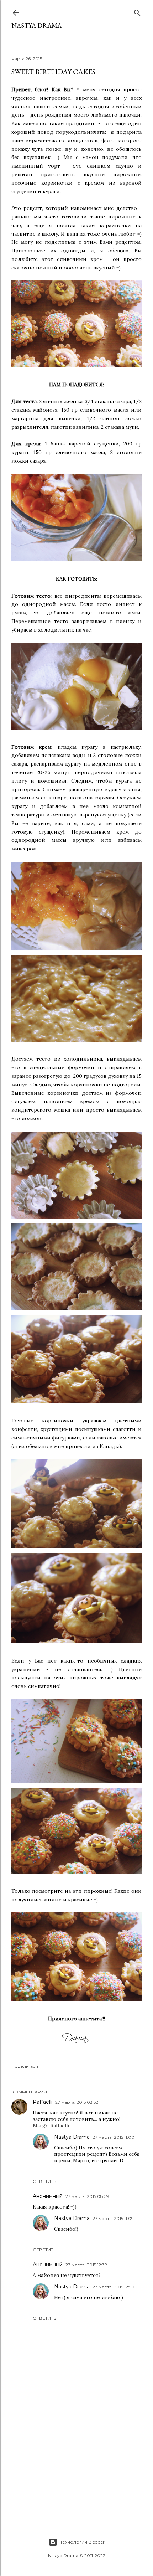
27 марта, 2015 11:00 (114, 2137)
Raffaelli (43, 2102)
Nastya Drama (72, 2137)
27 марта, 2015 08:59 (87, 2196)
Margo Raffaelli (51, 2126)
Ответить (44, 2181)
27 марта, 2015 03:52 (77, 2102)
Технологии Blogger (82, 2542)
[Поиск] (137, 11)
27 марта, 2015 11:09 (113, 2218)
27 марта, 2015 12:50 (114, 2287)
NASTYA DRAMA (36, 25)
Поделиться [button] (25, 2066)
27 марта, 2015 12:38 (86, 2265)
